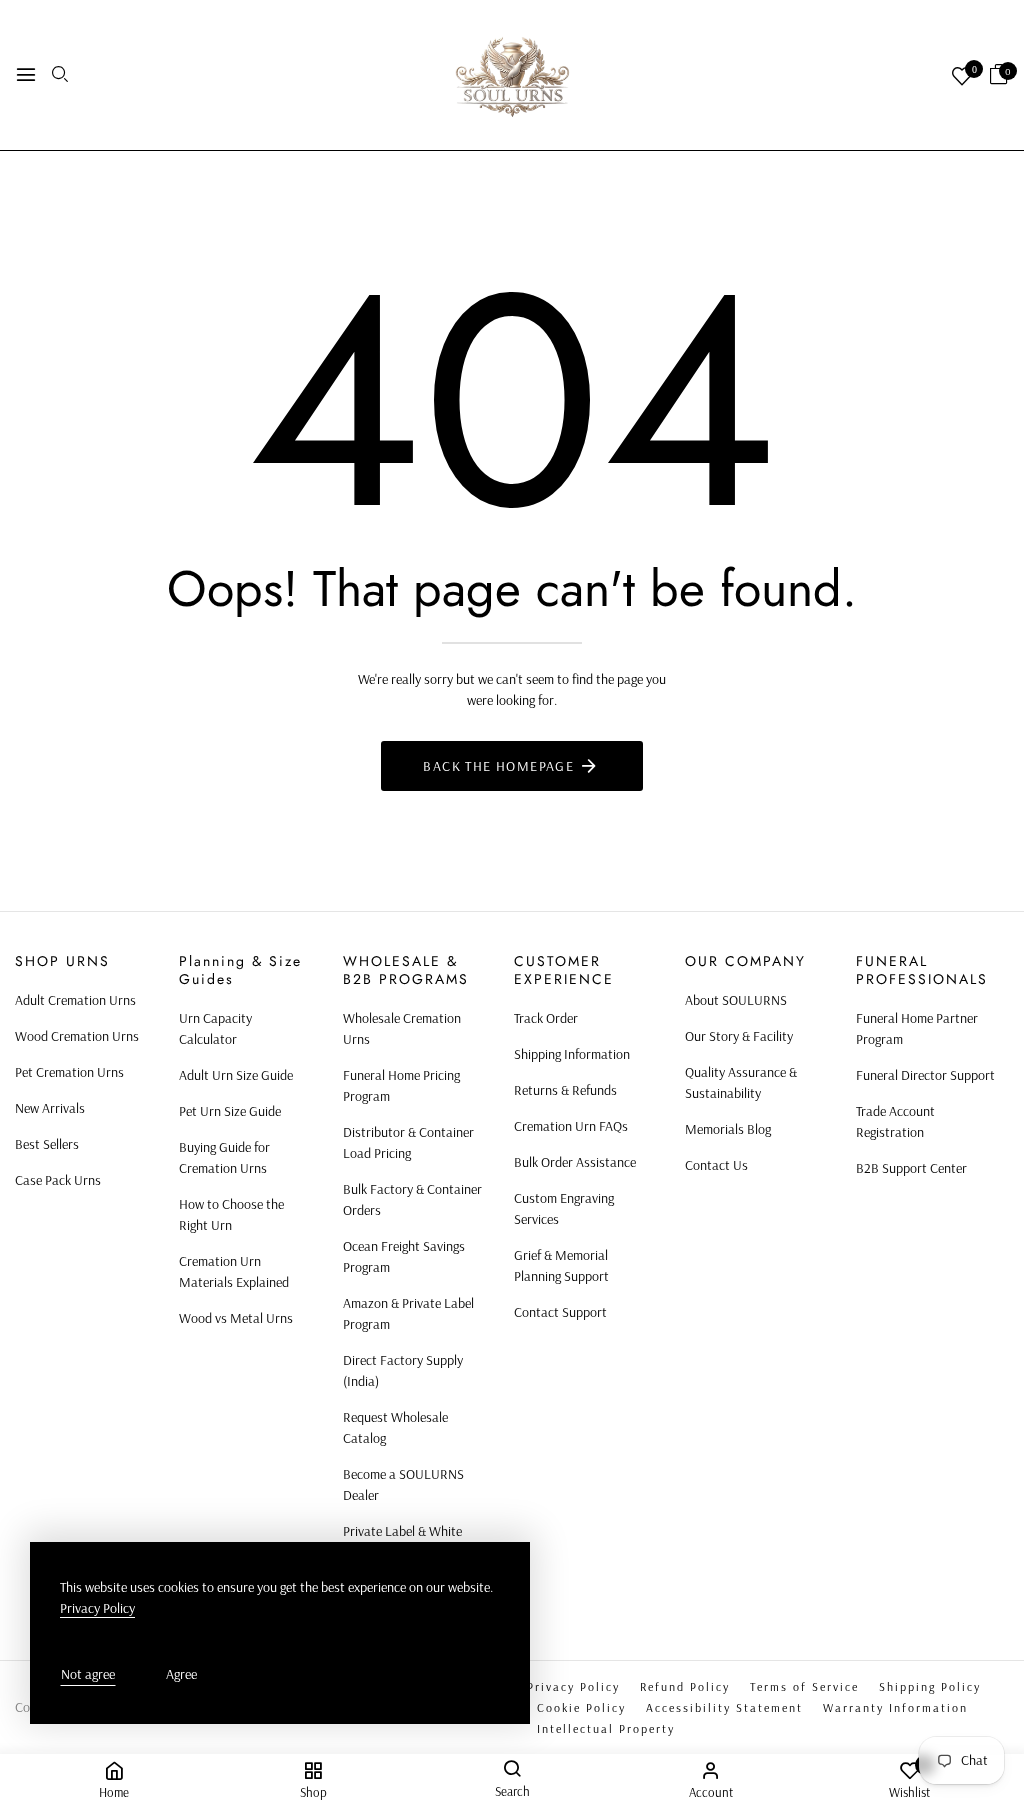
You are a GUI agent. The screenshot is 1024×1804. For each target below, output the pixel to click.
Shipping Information (572, 1054)
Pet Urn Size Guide (230, 1111)
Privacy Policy (573, 1686)
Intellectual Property (606, 1728)
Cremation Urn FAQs (571, 1126)
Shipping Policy (930, 1686)
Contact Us (716, 1165)
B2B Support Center (911, 1168)
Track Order (546, 1018)
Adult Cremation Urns (75, 1000)
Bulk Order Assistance (575, 1162)
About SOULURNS (736, 1000)
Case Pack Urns (58, 1180)
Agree (181, 1674)
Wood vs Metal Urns (236, 1318)
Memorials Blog (728, 1129)
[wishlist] (962, 77)
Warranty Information (895, 1707)
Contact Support (560, 1312)
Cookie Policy (581, 1707)
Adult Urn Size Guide (236, 1075)
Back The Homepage (498, 766)
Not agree (88, 1674)
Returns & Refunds (565, 1090)
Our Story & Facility (739, 1036)
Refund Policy (685, 1686)
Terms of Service (804, 1686)
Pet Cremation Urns (69, 1072)
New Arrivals (50, 1108)
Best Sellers (47, 1144)
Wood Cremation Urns (77, 1036)
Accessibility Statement (724, 1707)
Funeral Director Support (925, 1075)
